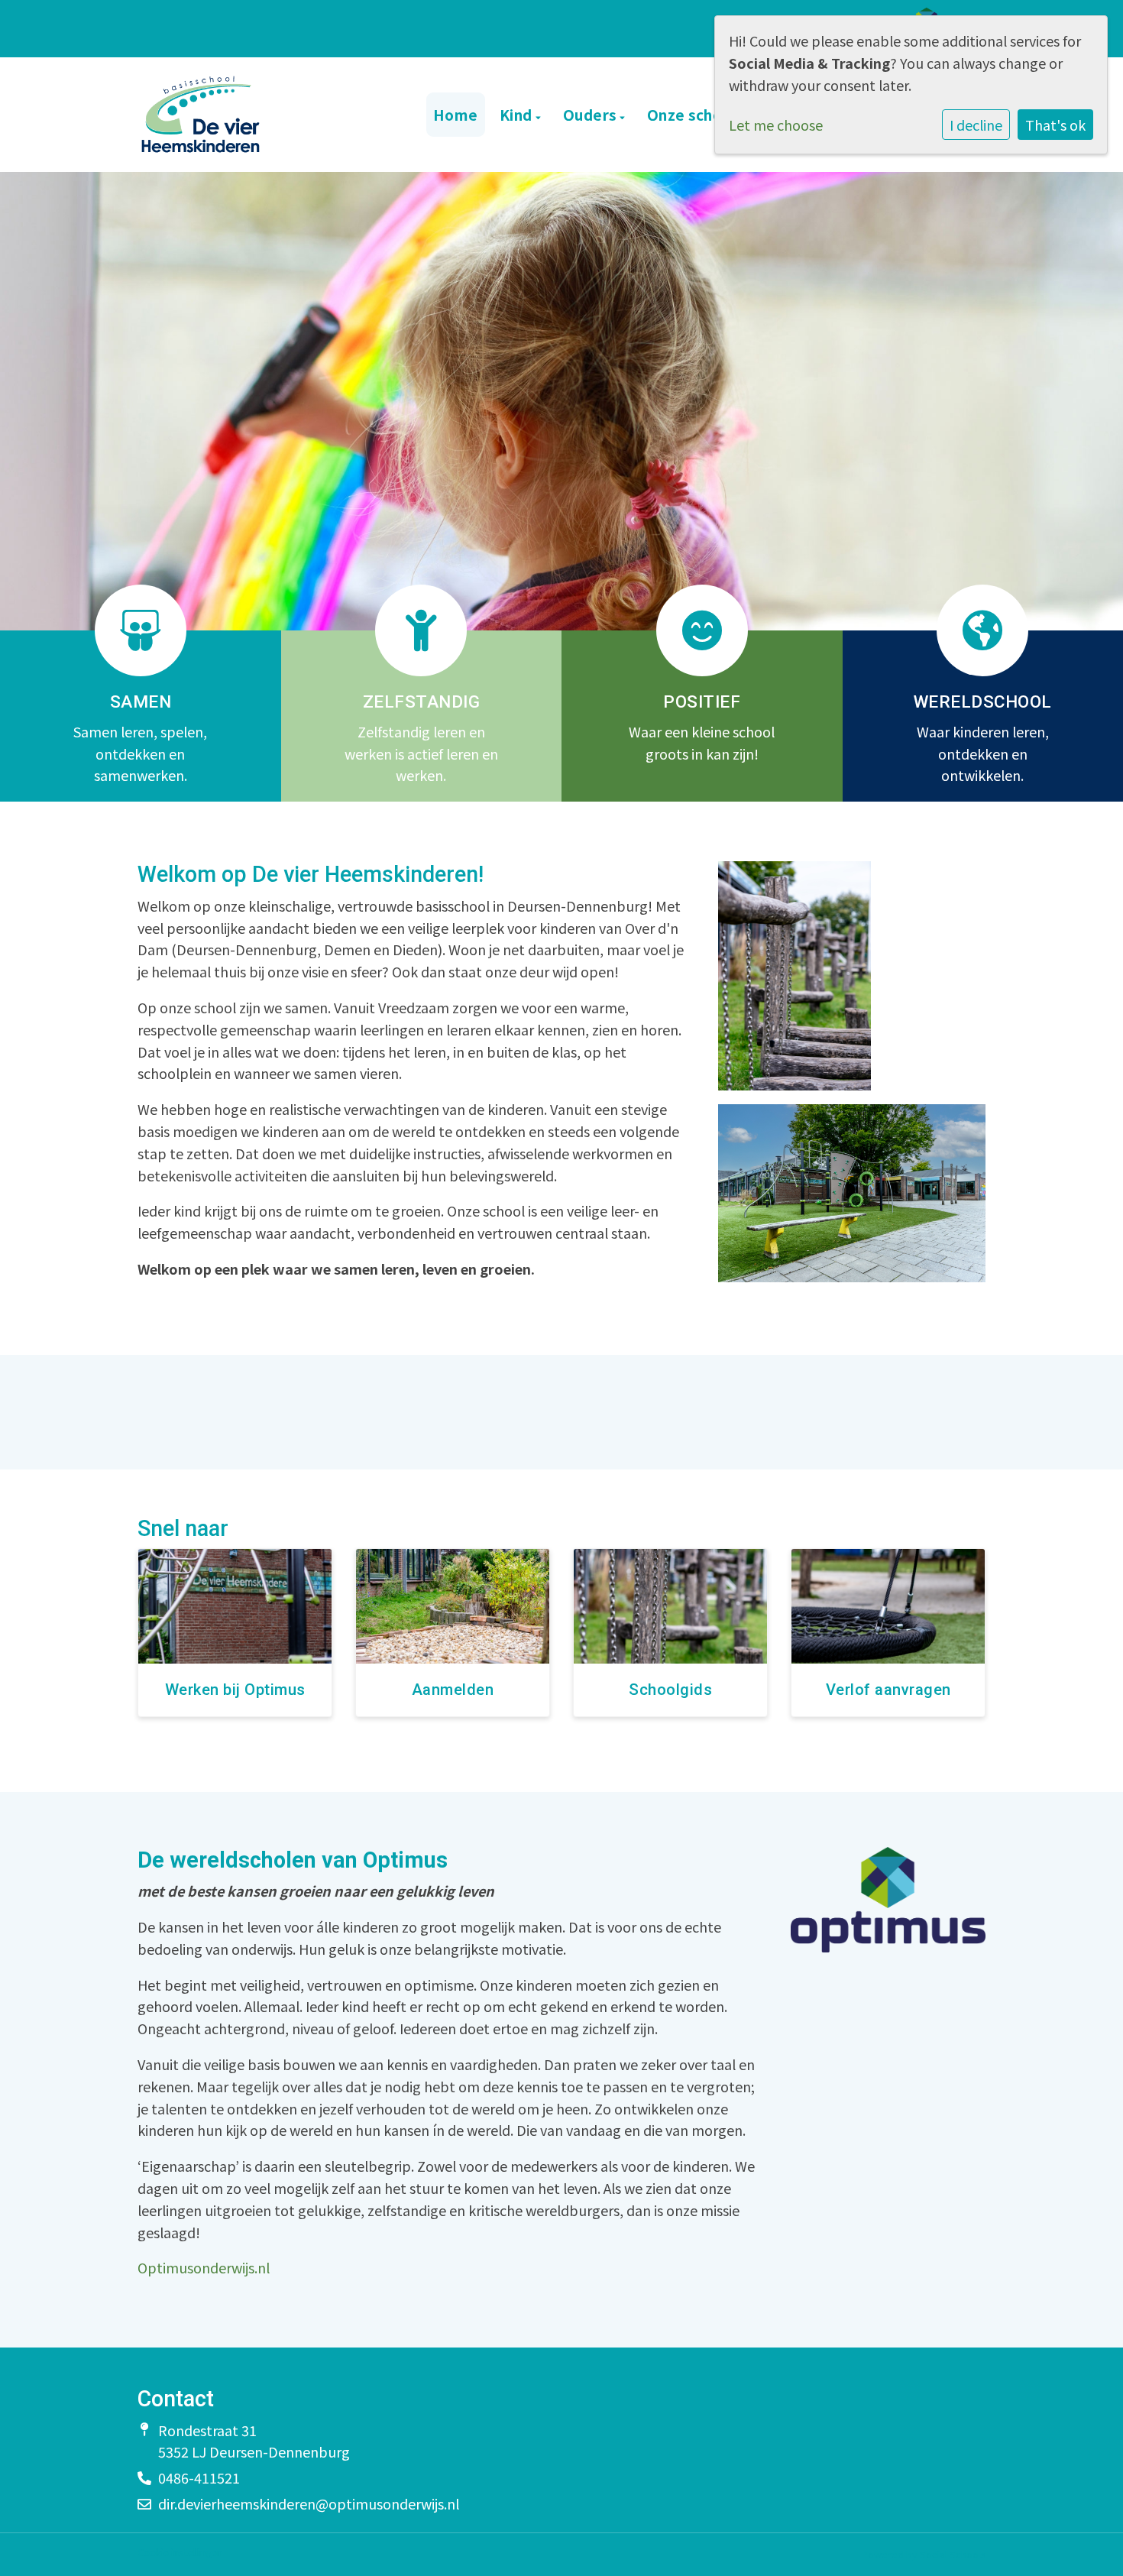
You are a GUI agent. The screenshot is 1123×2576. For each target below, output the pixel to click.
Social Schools (953, 2554)
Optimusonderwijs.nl (204, 2267)
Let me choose (776, 125)
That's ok (1055, 125)
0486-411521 (199, 2477)
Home (456, 114)
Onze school (694, 114)
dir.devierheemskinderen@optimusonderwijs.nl (309, 2503)
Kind (518, 114)
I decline (976, 125)
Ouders (592, 114)
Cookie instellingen (180, 2553)
